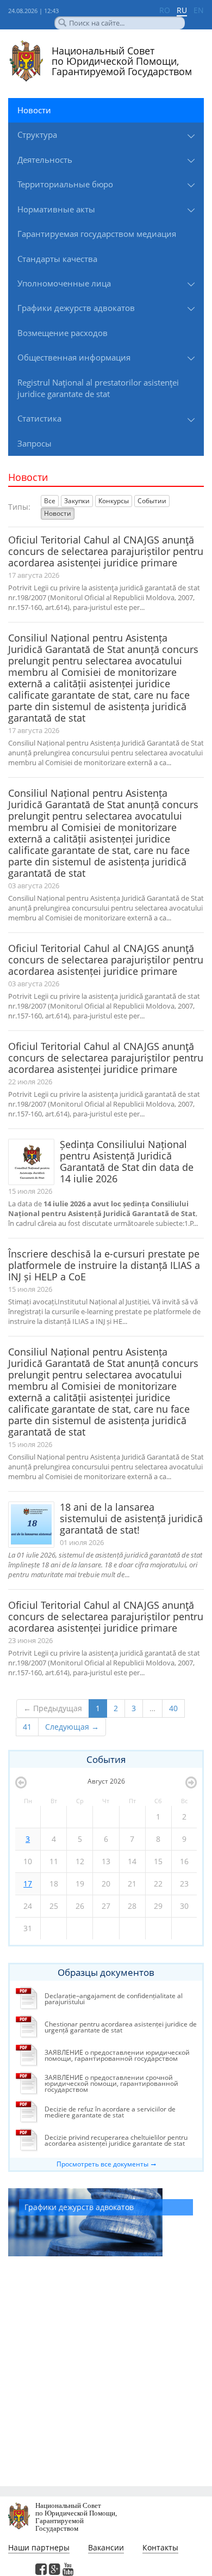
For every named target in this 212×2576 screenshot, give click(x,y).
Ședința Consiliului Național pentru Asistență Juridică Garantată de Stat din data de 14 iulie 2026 (127, 1161)
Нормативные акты (56, 209)
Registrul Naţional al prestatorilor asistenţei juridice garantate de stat (98, 388)
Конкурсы (114, 501)
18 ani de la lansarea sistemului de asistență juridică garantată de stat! (131, 1518)
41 (27, 1727)
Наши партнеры (39, 2547)
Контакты (160, 2547)
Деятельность (45, 160)
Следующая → (72, 1727)
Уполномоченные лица (64, 283)
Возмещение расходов (63, 333)
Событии (152, 501)
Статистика (39, 418)
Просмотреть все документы (102, 2164)
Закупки (77, 501)
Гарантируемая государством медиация (97, 234)
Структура (37, 135)
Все (50, 501)
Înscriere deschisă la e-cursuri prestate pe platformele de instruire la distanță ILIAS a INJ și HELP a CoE (104, 1265)
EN (199, 10)
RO (165, 10)
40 (173, 1708)
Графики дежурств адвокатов (76, 308)
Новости (34, 110)
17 (28, 1884)
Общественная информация (74, 357)
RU (182, 10)
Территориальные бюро (65, 184)
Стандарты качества (57, 259)
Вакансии (106, 2547)
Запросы (35, 443)
